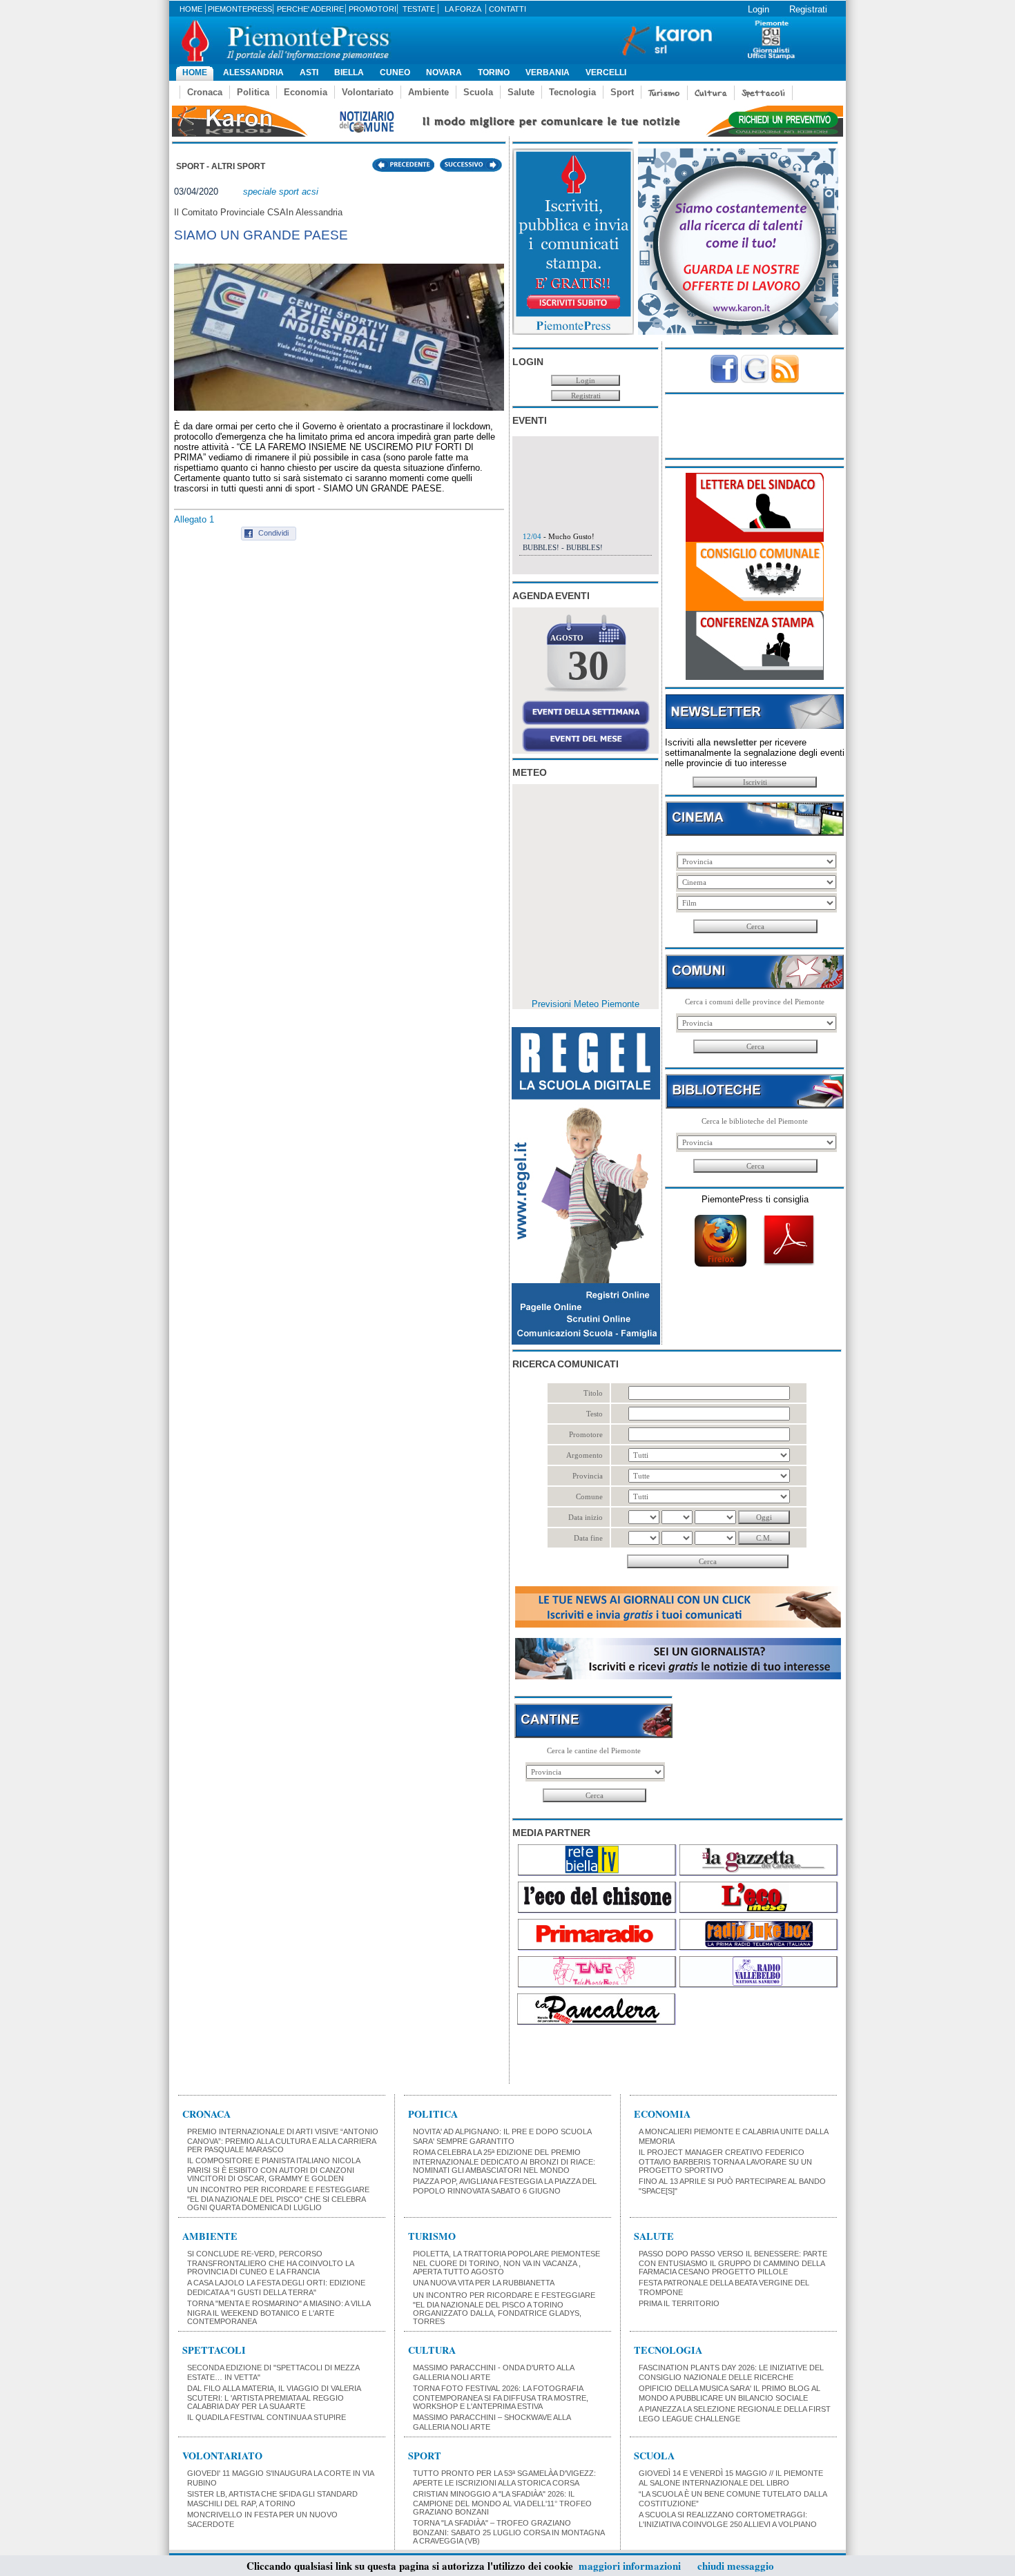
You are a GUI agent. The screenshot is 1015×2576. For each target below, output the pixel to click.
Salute (521, 92)
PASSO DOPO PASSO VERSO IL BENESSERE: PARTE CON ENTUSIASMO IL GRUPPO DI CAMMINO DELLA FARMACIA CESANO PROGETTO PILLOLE (733, 2263)
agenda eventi (551, 596)
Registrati (808, 9)
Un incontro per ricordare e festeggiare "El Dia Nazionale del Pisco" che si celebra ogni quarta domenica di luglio (278, 2198)
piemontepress (240, 9)
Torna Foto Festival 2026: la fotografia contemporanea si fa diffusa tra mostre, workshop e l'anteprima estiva (501, 2397)
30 (588, 665)
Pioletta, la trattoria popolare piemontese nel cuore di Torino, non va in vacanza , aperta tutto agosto (506, 2263)
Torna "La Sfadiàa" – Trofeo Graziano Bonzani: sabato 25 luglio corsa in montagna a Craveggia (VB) (509, 2532)
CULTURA (432, 2350)
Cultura (711, 93)
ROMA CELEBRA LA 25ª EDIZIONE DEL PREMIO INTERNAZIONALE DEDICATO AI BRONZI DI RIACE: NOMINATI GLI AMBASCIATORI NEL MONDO (504, 2161)
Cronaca (205, 92)
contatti (507, 9)
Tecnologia (572, 92)
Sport (622, 92)
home (191, 9)
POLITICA (433, 2114)
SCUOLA (654, 2456)
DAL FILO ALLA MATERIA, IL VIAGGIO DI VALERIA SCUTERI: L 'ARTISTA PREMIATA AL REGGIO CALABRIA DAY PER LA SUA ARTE (274, 2397)
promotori (373, 9)
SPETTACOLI (214, 2350)
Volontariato (368, 92)
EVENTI (530, 420)
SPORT (425, 2456)
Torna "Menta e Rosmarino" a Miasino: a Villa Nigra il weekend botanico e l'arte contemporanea (279, 2312)
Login (758, 9)
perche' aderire (310, 9)
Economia (306, 92)
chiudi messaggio (736, 2566)
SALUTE (654, 2236)
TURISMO (432, 2236)
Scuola (478, 92)
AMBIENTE (210, 2236)
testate (419, 9)
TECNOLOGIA (668, 2350)
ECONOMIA (662, 2114)
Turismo (664, 93)
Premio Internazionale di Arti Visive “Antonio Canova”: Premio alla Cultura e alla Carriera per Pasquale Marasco (283, 2140)
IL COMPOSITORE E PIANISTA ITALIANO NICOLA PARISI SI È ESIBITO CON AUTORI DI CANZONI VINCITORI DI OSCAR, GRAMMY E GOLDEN (273, 2169)
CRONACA (206, 2114)
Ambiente (428, 92)
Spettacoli (763, 93)
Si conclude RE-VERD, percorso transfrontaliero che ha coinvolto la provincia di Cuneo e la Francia (270, 2263)
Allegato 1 (194, 519)
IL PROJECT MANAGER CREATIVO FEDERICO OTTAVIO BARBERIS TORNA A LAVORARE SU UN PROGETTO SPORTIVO (725, 2161)
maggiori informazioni (630, 2566)
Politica (253, 92)
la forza (463, 9)
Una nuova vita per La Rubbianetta (484, 2283)
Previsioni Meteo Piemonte (586, 1004)
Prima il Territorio (679, 2303)
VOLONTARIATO (222, 2456)
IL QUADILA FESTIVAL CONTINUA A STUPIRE (267, 2417)
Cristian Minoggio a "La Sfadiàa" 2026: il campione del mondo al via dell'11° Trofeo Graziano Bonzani (502, 2503)
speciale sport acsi (281, 192)
